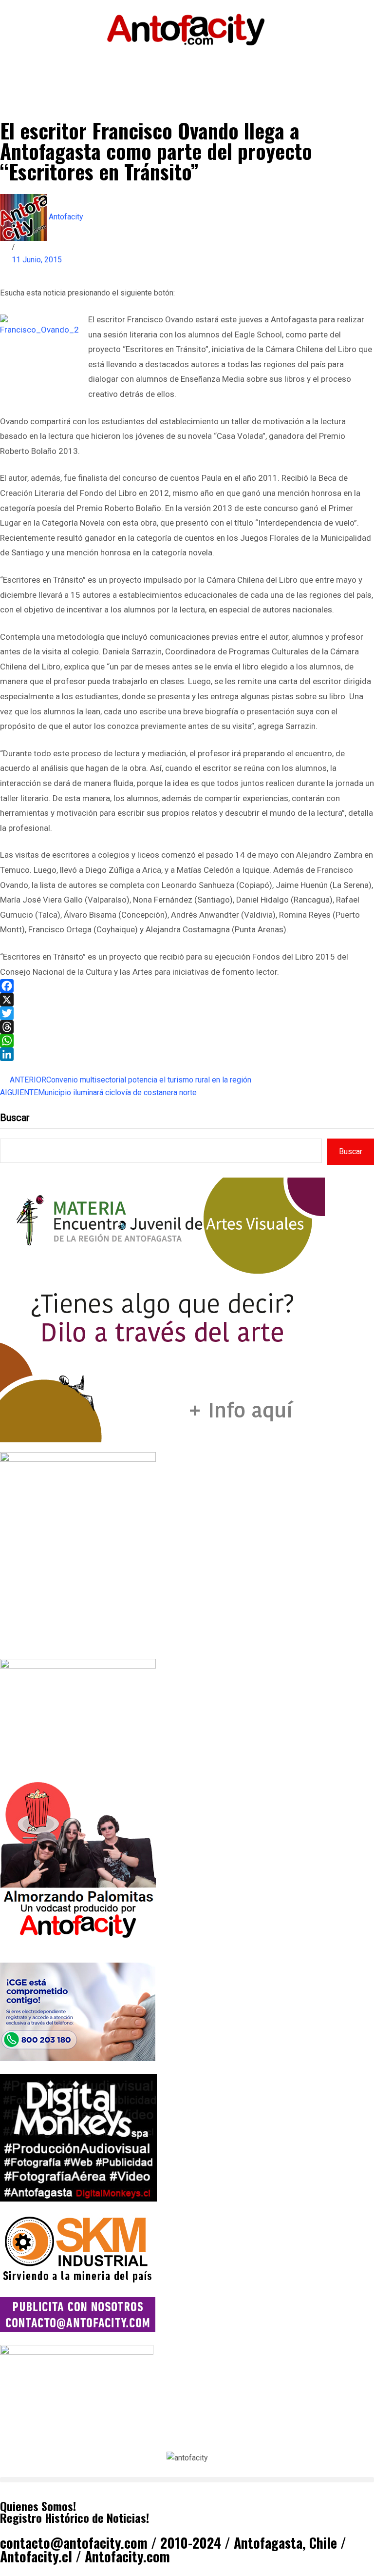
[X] (187, 1000)
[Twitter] (187, 1013)
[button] (187, 2480)
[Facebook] (187, 986)
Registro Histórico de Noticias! (75, 2517)
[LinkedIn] (187, 1054)
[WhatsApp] (187, 1041)
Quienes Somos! (38, 2506)
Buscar (15, 1118)
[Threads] (187, 1027)
